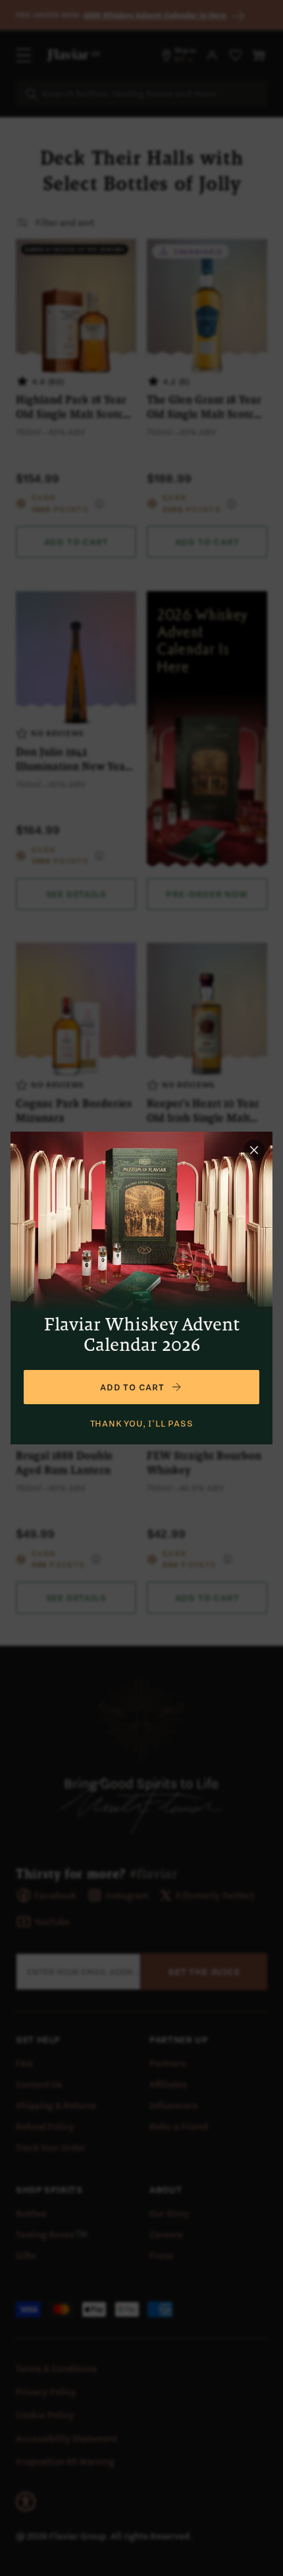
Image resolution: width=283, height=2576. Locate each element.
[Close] (254, 1150)
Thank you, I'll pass (142, 1423)
